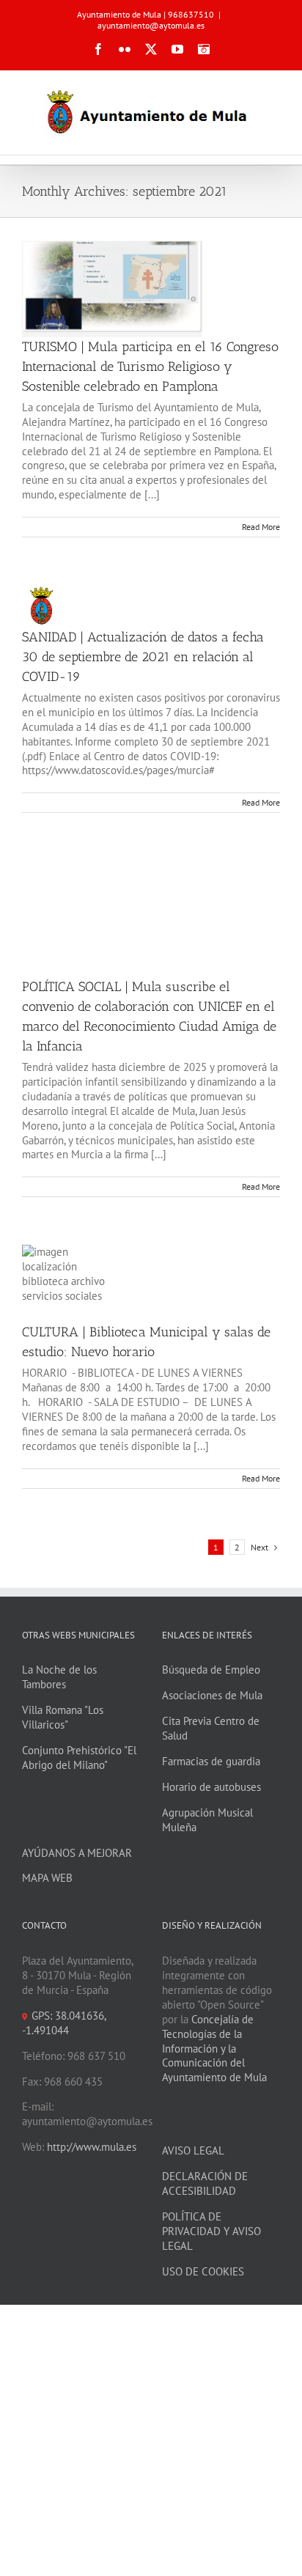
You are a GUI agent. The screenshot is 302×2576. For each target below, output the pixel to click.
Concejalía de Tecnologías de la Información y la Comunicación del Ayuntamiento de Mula (214, 2049)
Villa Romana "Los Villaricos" (63, 1717)
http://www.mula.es (92, 2147)
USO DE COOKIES (203, 2271)
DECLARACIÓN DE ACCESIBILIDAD (205, 2183)
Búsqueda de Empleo (211, 1670)
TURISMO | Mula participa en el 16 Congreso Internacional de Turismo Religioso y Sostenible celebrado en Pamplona (150, 367)
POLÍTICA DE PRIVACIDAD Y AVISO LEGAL (211, 2231)
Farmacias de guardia (211, 1761)
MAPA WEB (47, 1878)
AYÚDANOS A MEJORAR (77, 1853)
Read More (261, 527)
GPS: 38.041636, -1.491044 (64, 2023)
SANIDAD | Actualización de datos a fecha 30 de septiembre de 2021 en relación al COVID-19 (143, 657)
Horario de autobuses (211, 1787)
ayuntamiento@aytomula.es (151, 25)
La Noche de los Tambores (59, 1677)
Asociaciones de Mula (212, 1695)
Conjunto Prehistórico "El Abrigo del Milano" (79, 1758)
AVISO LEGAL (193, 2150)
